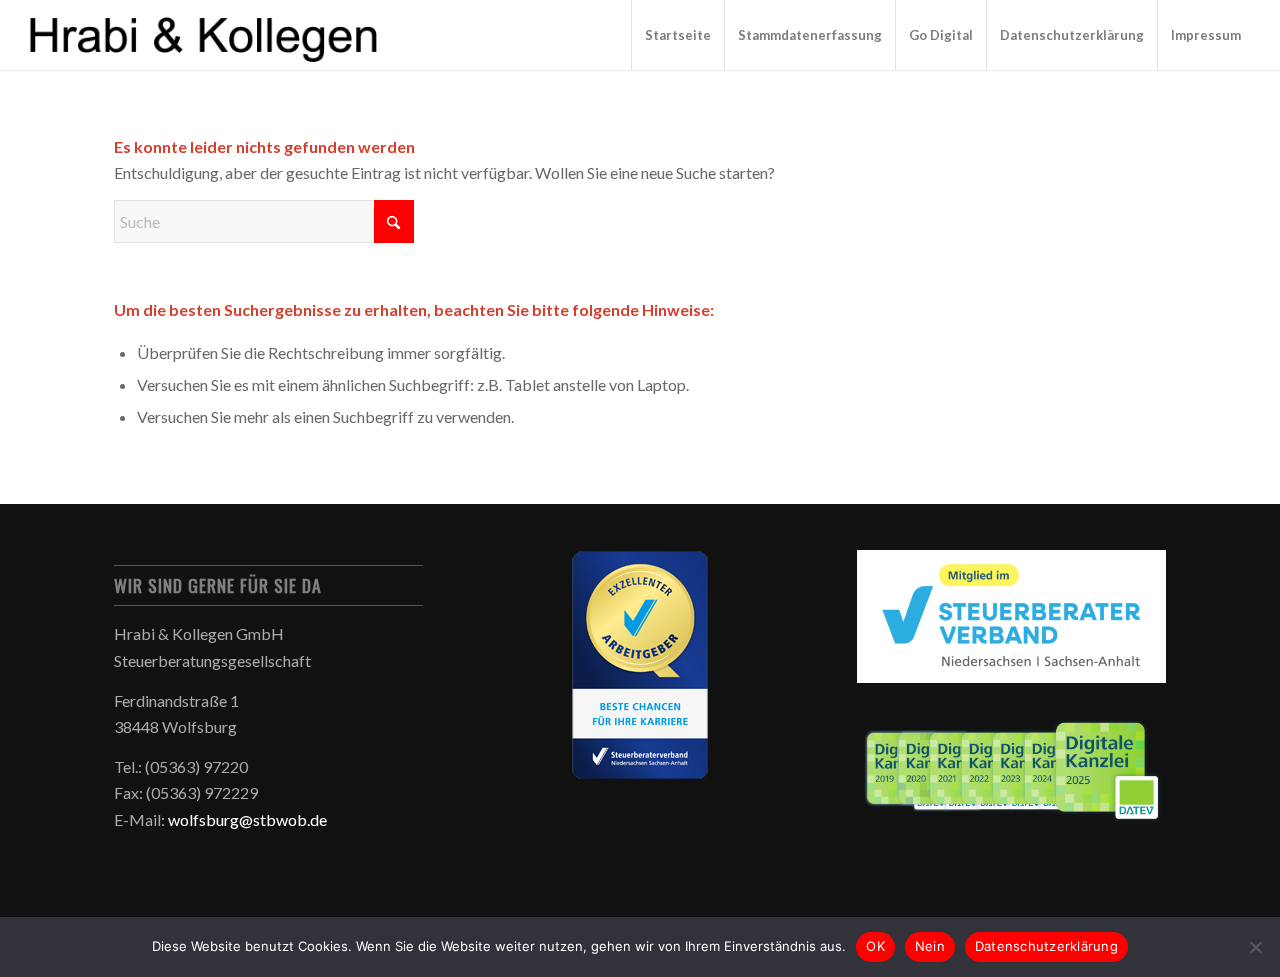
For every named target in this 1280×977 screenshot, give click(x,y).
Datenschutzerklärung (1046, 946)
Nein (930, 946)
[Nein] (1255, 947)
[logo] (205, 35)
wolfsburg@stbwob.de (247, 819)
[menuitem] (677, 35)
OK (875, 946)
